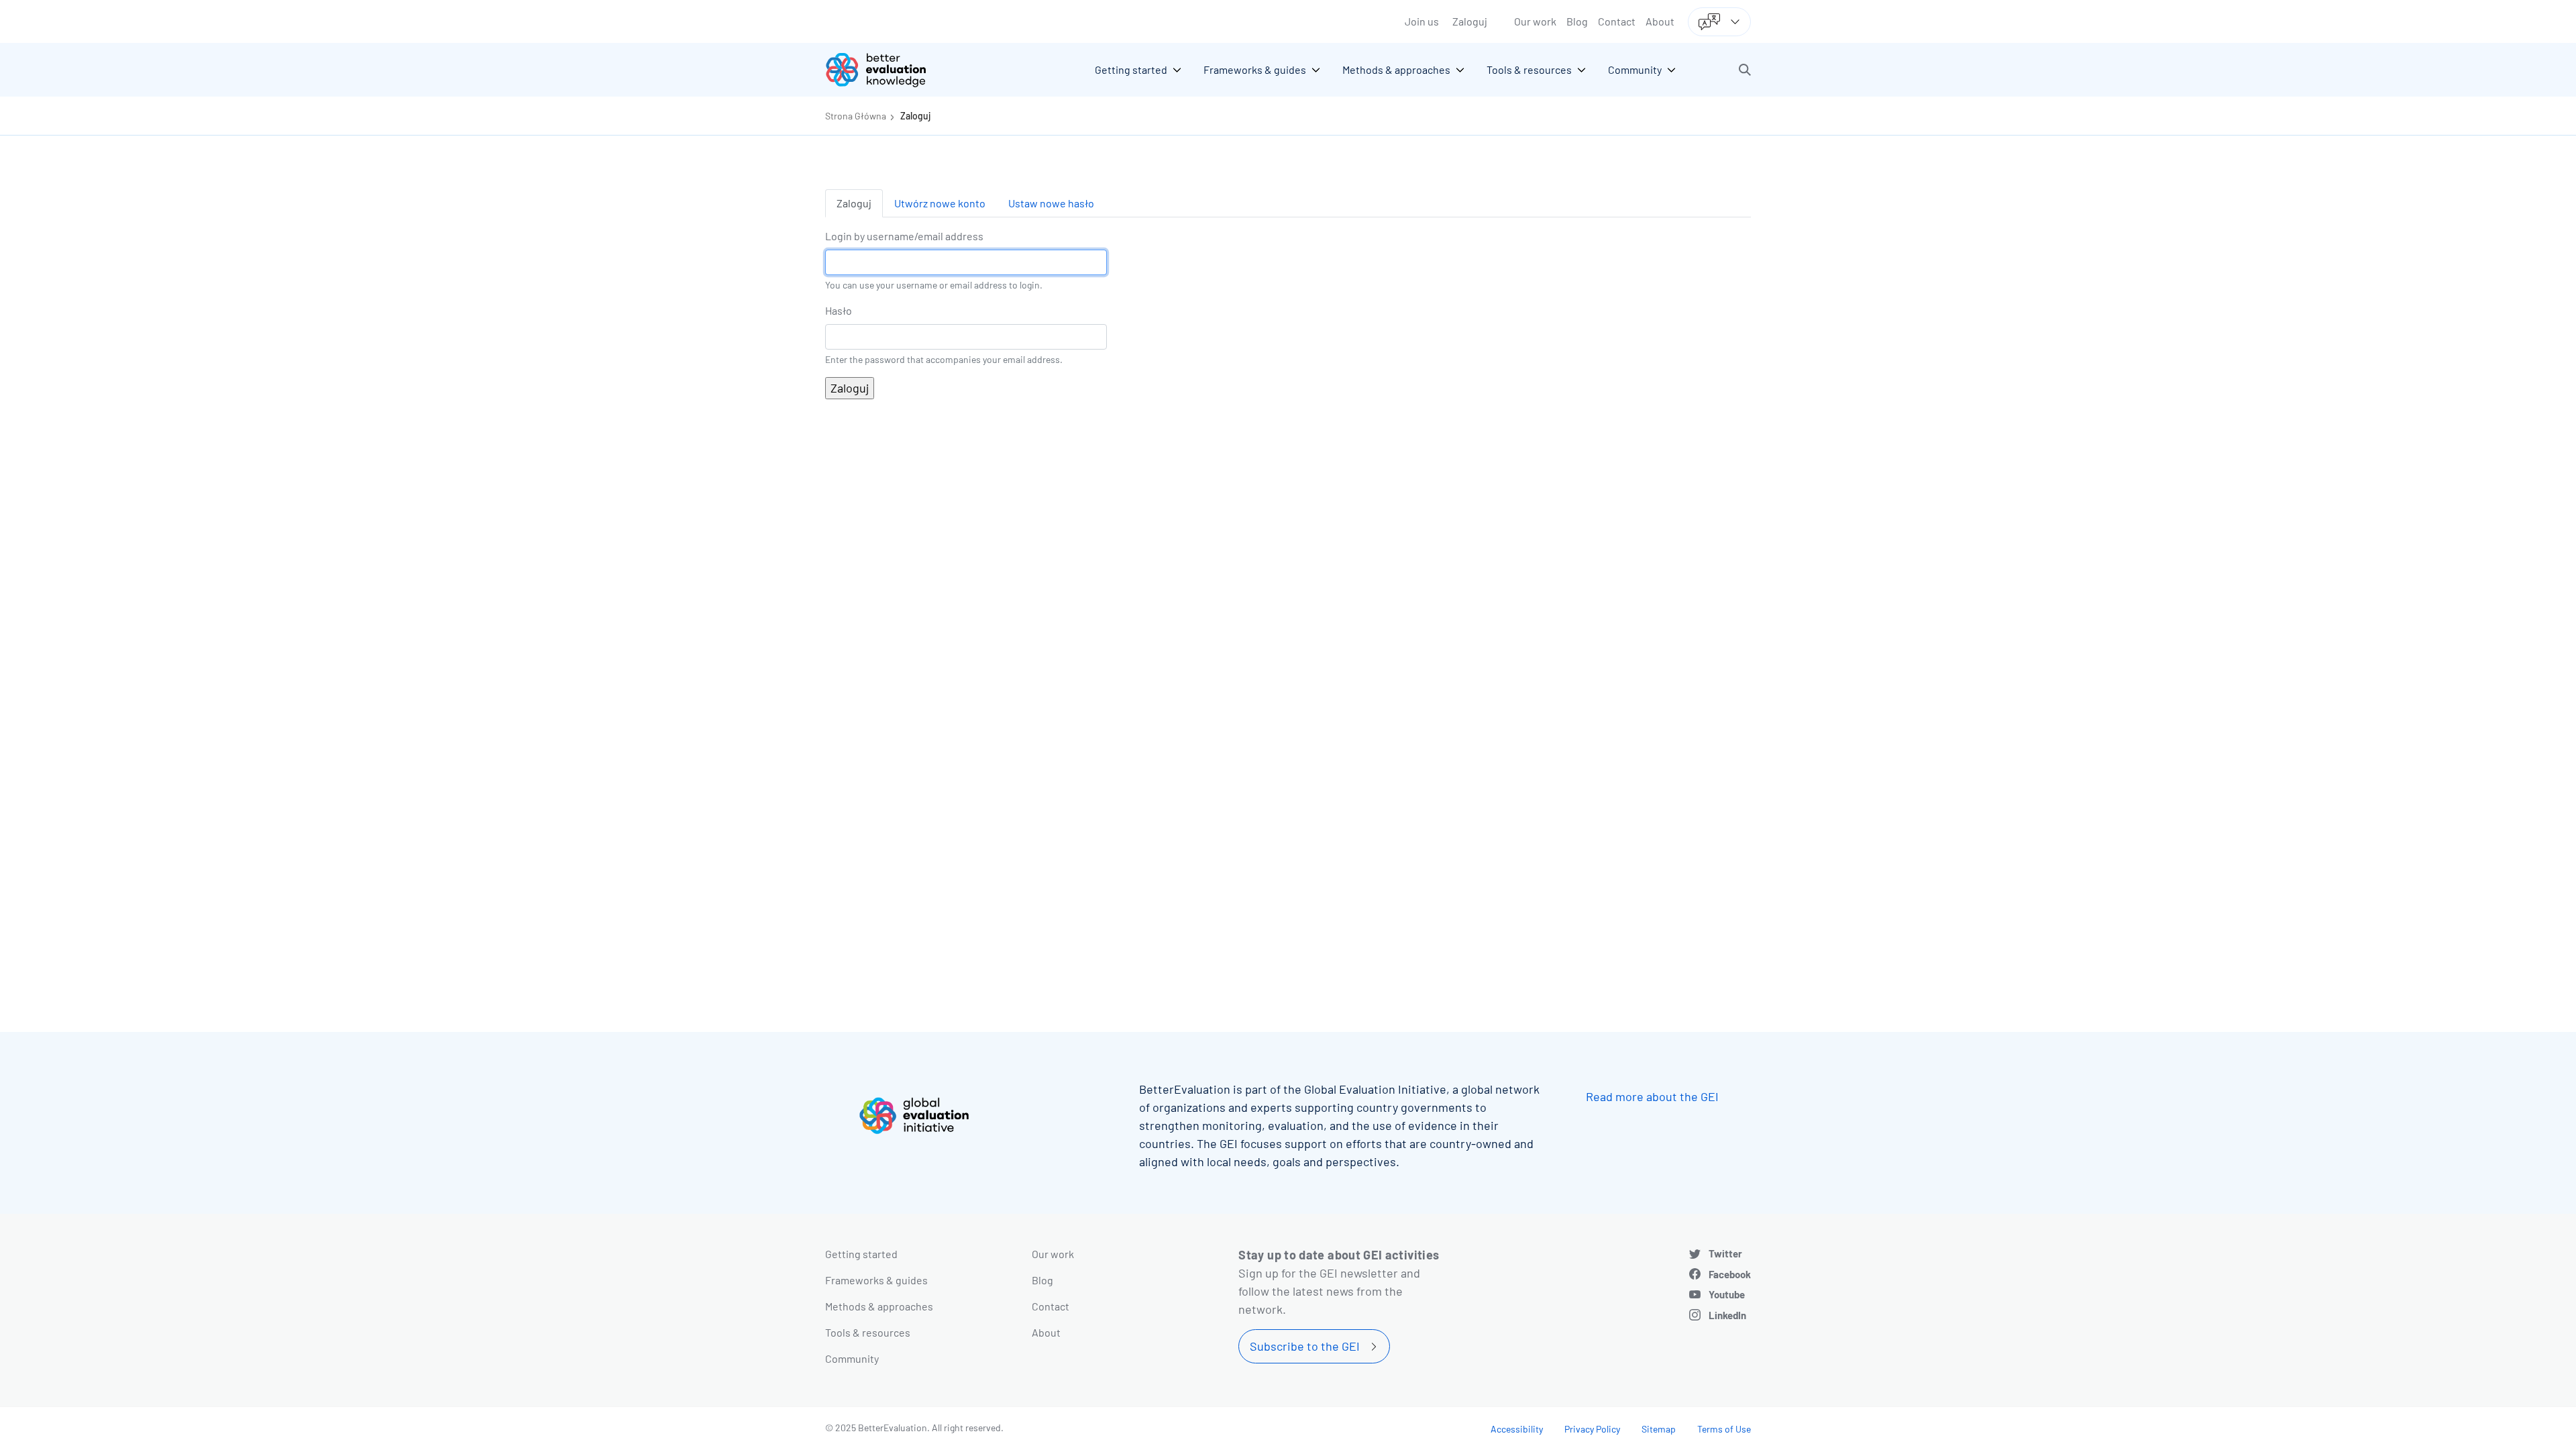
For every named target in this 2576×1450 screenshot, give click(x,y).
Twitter (1725, 1253)
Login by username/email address (904, 236)
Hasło (839, 310)
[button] (1745, 70)
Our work (1535, 21)
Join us (1422, 21)
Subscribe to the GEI (1305, 1346)
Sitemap (1659, 1429)
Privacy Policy (1592, 1429)
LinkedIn (1727, 1315)
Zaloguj (1470, 21)
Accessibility (1517, 1429)
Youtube (1727, 1294)
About (1660, 21)
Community (852, 1358)
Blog (1577, 21)
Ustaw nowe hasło (1051, 203)
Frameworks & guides (876, 1280)
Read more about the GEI (1652, 1096)
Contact (1617, 21)
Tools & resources (868, 1332)
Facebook (1730, 1274)
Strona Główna (856, 116)
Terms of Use (1724, 1429)
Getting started (861, 1254)
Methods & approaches (879, 1306)
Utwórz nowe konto (940, 203)
